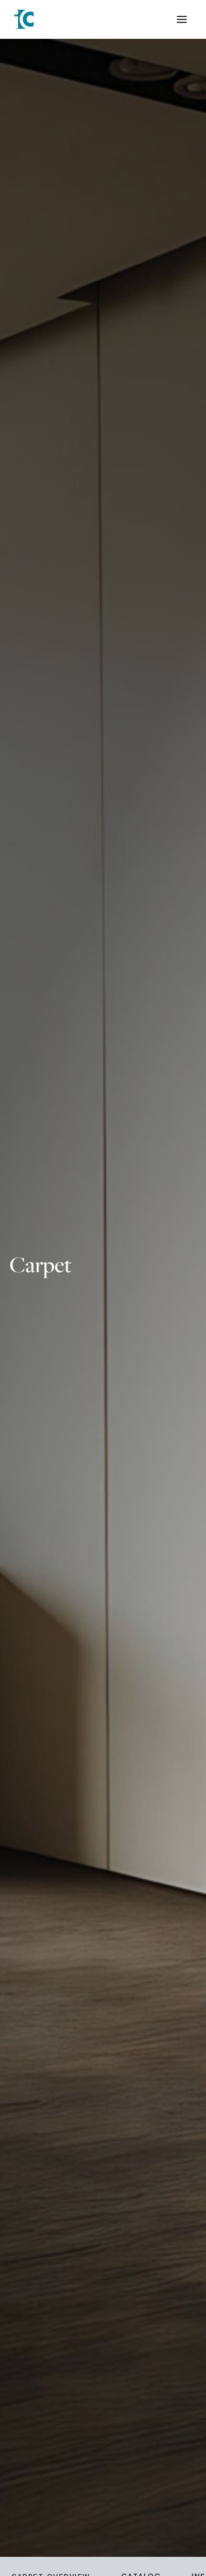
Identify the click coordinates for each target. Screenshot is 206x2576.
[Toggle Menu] (182, 19)
